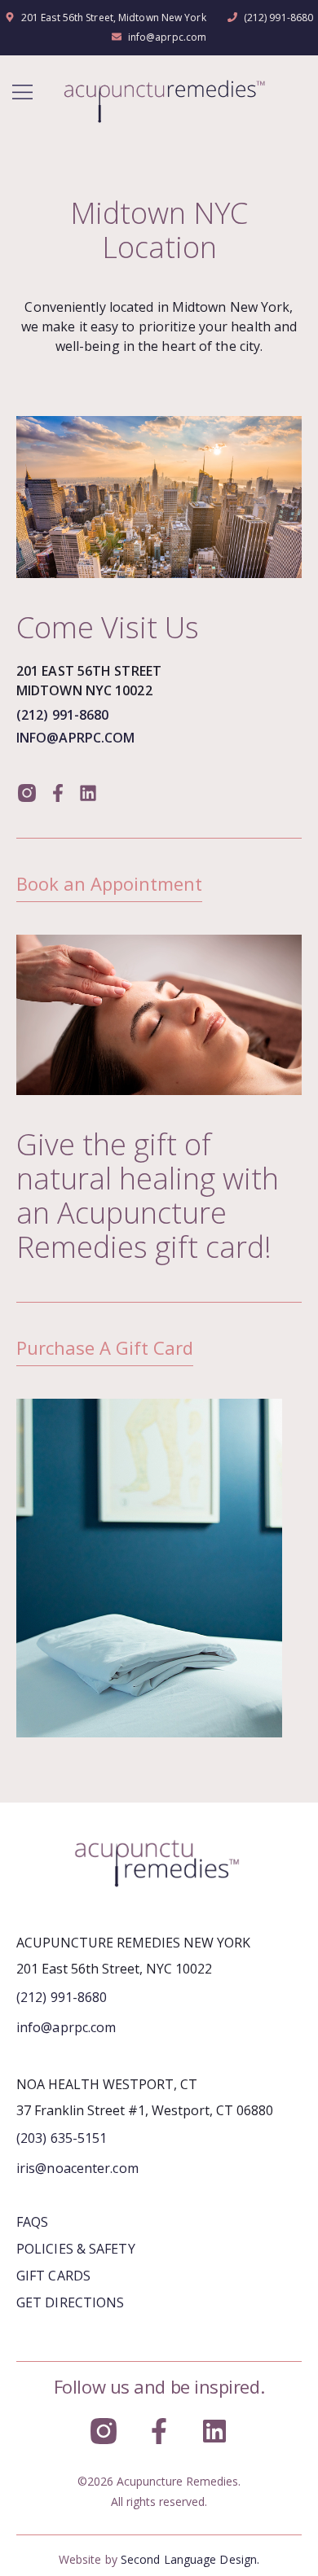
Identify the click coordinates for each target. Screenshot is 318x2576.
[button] (22, 93)
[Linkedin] (88, 792)
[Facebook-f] (57, 792)
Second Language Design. (190, 2559)
